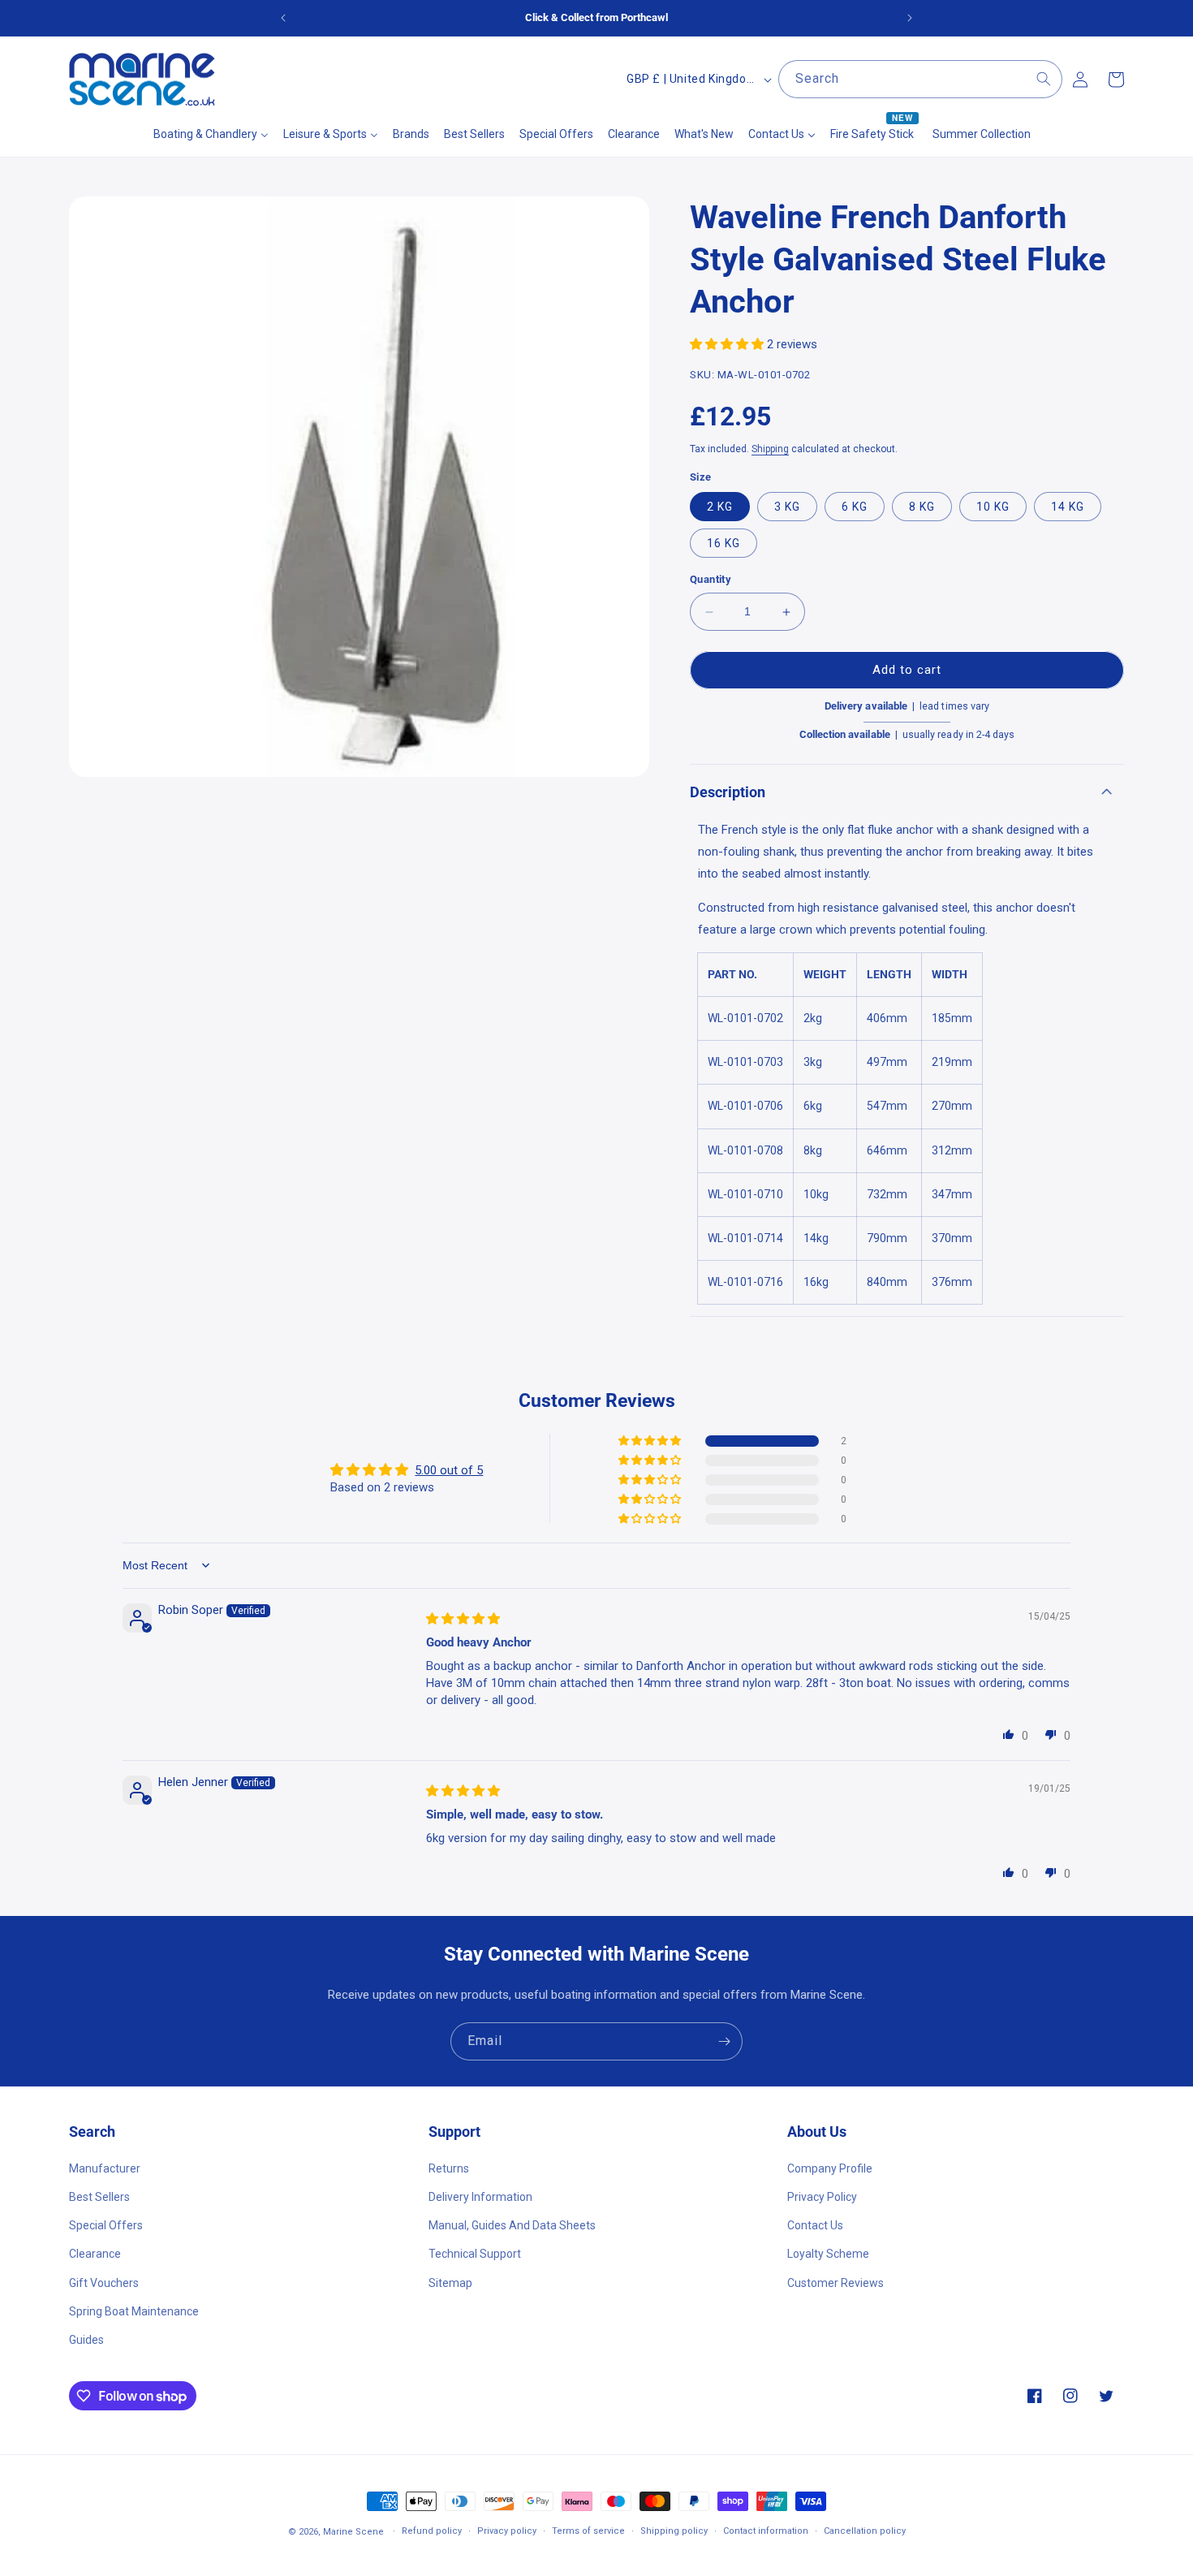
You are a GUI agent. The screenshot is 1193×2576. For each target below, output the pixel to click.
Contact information (766, 2531)
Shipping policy (674, 2531)
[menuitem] (211, 134)
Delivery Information (480, 2196)
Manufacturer (105, 2168)
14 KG (1068, 507)
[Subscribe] (724, 2041)
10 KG (993, 507)
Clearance (95, 2254)
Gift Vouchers (104, 2282)
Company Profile (830, 2168)
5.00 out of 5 (449, 1469)
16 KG (724, 544)
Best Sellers (99, 2196)
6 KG (855, 507)
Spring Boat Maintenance (134, 2311)
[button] (728, 344)
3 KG (787, 507)
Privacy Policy (822, 2196)
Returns (449, 2168)
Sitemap (450, 2282)
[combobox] (920, 79)
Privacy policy (507, 2531)
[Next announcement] (910, 18)
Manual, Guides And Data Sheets (512, 2224)
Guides (86, 2339)
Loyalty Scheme (828, 2254)
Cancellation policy (865, 2531)
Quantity (711, 580)
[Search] (1044, 79)
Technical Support (475, 2254)
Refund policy (432, 2531)
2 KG (720, 507)
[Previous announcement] (283, 18)
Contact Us (815, 2224)
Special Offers (106, 2224)
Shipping (770, 449)
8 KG (922, 507)
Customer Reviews (836, 2282)
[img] (463, 1619)
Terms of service (588, 2531)
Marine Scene (353, 2532)
